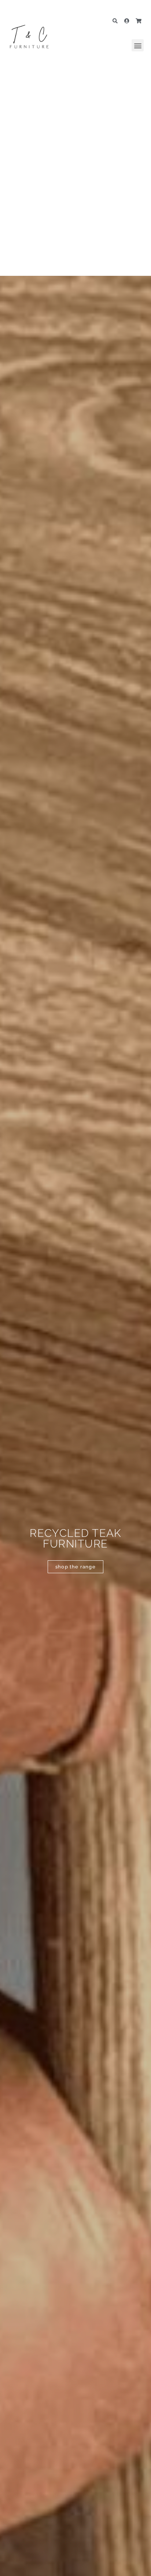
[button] (138, 45)
